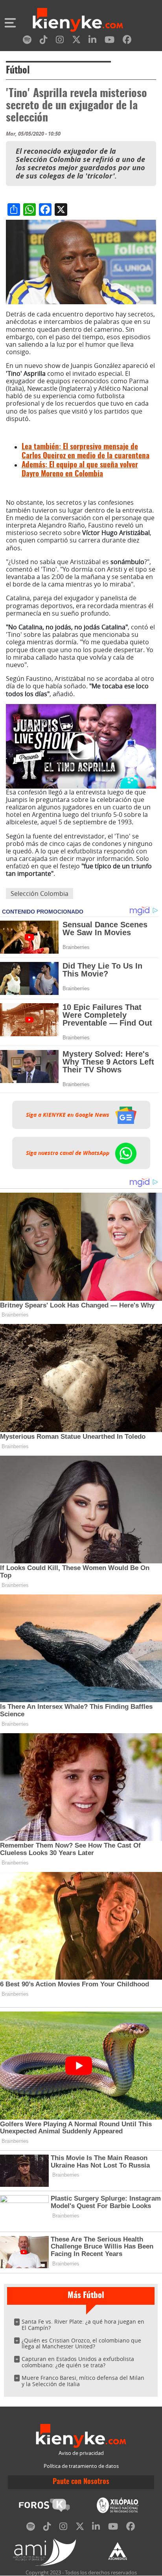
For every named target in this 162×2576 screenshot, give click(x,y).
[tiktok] (44, 41)
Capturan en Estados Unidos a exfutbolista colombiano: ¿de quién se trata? (78, 2362)
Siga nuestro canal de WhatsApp (68, 1153)
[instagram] (60, 41)
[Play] (81, 746)
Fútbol (18, 71)
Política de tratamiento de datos (81, 2466)
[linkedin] (92, 41)
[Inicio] (78, 21)
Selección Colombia (40, 894)
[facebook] (127, 41)
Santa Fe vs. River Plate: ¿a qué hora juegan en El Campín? (83, 2325)
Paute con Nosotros (81, 2482)
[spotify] (27, 41)
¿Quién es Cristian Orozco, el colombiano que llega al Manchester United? (81, 2343)
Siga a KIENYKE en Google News (68, 1115)
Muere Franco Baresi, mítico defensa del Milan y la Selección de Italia (83, 2381)
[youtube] (110, 41)
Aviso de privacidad (81, 2453)
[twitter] (76, 41)
